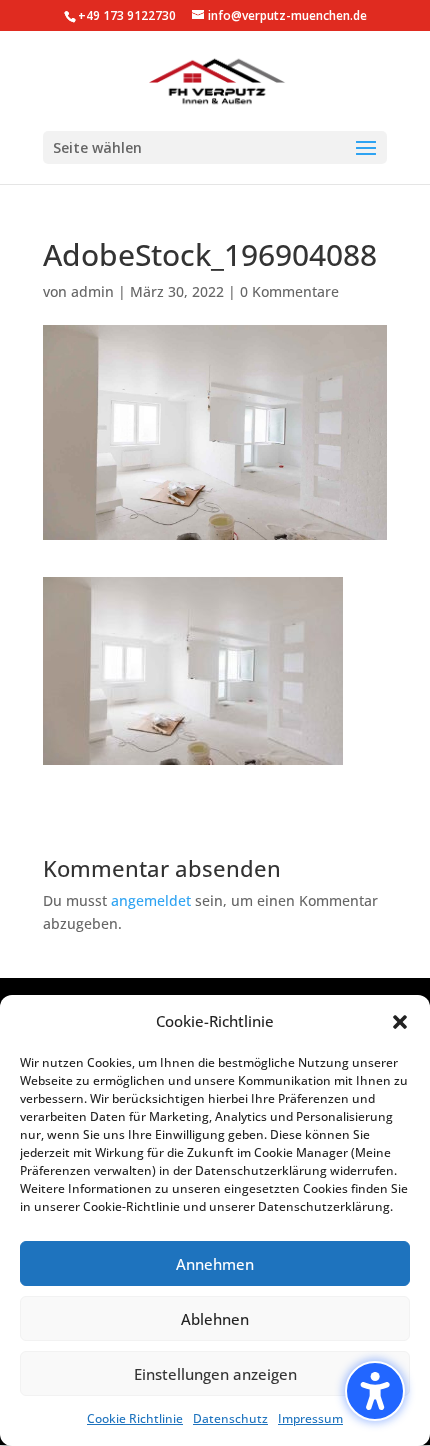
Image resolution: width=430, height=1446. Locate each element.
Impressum (310, 1418)
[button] (375, 1391)
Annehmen (215, 1264)
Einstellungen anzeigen (215, 1374)
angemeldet (151, 900)
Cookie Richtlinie (135, 1418)
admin (92, 291)
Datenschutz (230, 1418)
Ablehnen (215, 1319)
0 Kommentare (289, 291)
